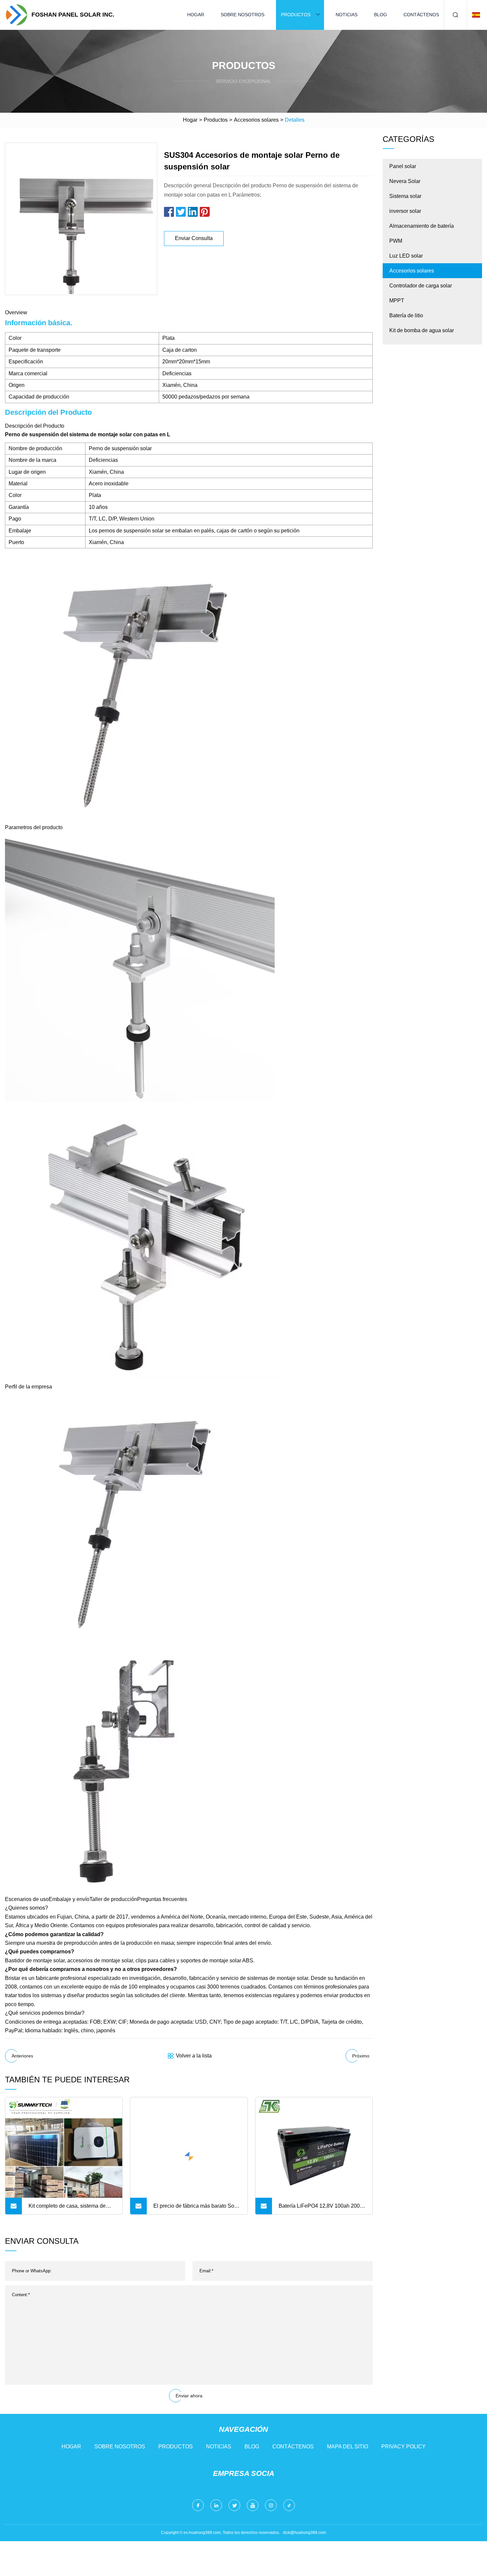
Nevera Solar (405, 181)
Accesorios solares (256, 120)
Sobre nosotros (243, 15)
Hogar (196, 15)
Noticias (347, 15)
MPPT (397, 301)
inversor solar (405, 211)
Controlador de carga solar (421, 286)
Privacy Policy (404, 2447)
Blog (380, 15)
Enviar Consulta (194, 238)
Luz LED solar (406, 256)
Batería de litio (406, 315)
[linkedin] (216, 2505)
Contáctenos (421, 15)
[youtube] (253, 2505)
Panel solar (403, 166)
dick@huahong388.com (304, 2533)
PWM (396, 241)
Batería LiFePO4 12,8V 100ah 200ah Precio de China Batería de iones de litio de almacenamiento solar (322, 2209)
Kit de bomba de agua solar (422, 330)
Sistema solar (405, 196)
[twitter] (234, 2505)
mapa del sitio (348, 2447)
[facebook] (198, 2505)
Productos (296, 15)
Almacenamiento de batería (422, 226)
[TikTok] (289, 2505)
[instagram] (271, 2505)
